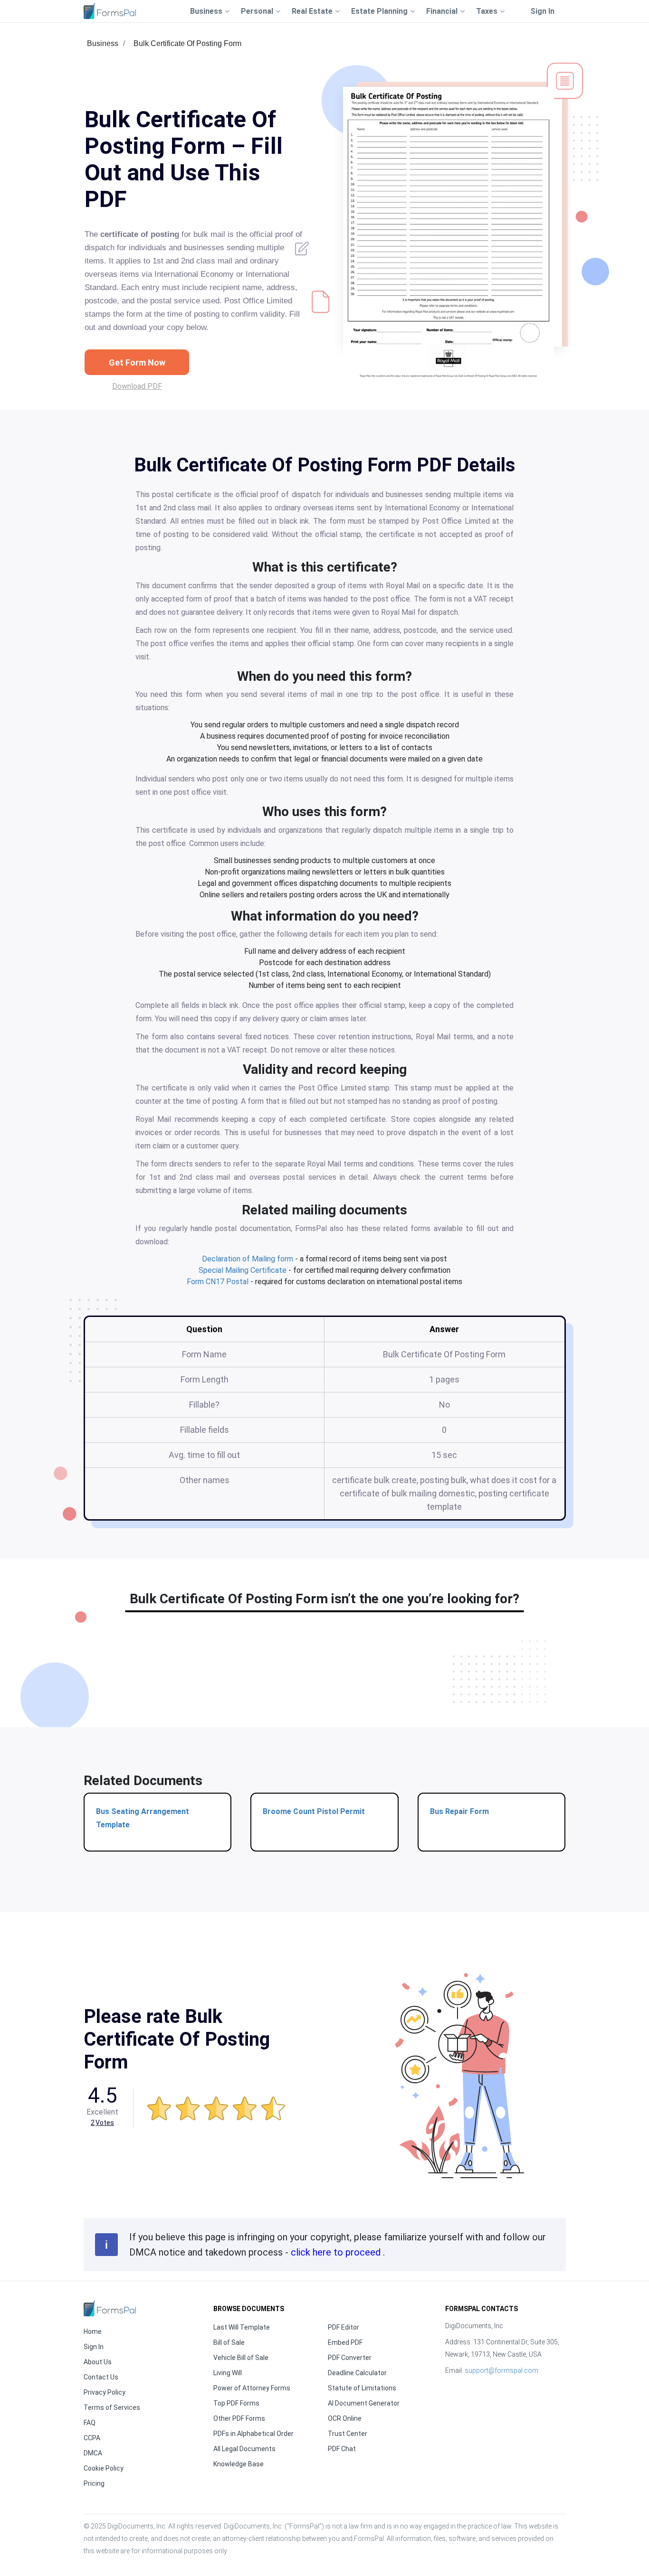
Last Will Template (242, 2327)
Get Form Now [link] (137, 362)
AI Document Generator (364, 2403)
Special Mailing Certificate (243, 1270)
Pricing (94, 2483)
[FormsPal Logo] (110, 11)
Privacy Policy (105, 2392)
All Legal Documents (244, 2449)
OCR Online (345, 2418)
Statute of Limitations (362, 2388)
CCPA (92, 2438)
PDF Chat (342, 2449)
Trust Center (348, 2434)
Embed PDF (345, 2342)
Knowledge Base (239, 2464)
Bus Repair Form (459, 1811)
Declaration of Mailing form (248, 1259)
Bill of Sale (229, 2342)
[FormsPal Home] (110, 2308)
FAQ (90, 2423)
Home (93, 2332)
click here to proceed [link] (337, 2252)
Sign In (542, 11)
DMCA (93, 2453)
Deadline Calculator (357, 2373)
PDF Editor (344, 2327)
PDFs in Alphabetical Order (253, 2434)
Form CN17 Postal (218, 1282)
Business (103, 43)
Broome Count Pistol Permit (314, 1811)
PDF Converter (350, 2358)
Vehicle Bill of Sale (241, 2358)
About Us (98, 2362)
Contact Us (101, 2377)
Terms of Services (112, 2407)
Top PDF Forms (236, 2403)
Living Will (228, 2373)
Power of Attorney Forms (252, 2388)
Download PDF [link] (137, 386)
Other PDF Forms (239, 2418)
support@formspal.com (501, 2370)
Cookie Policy (104, 2468)
